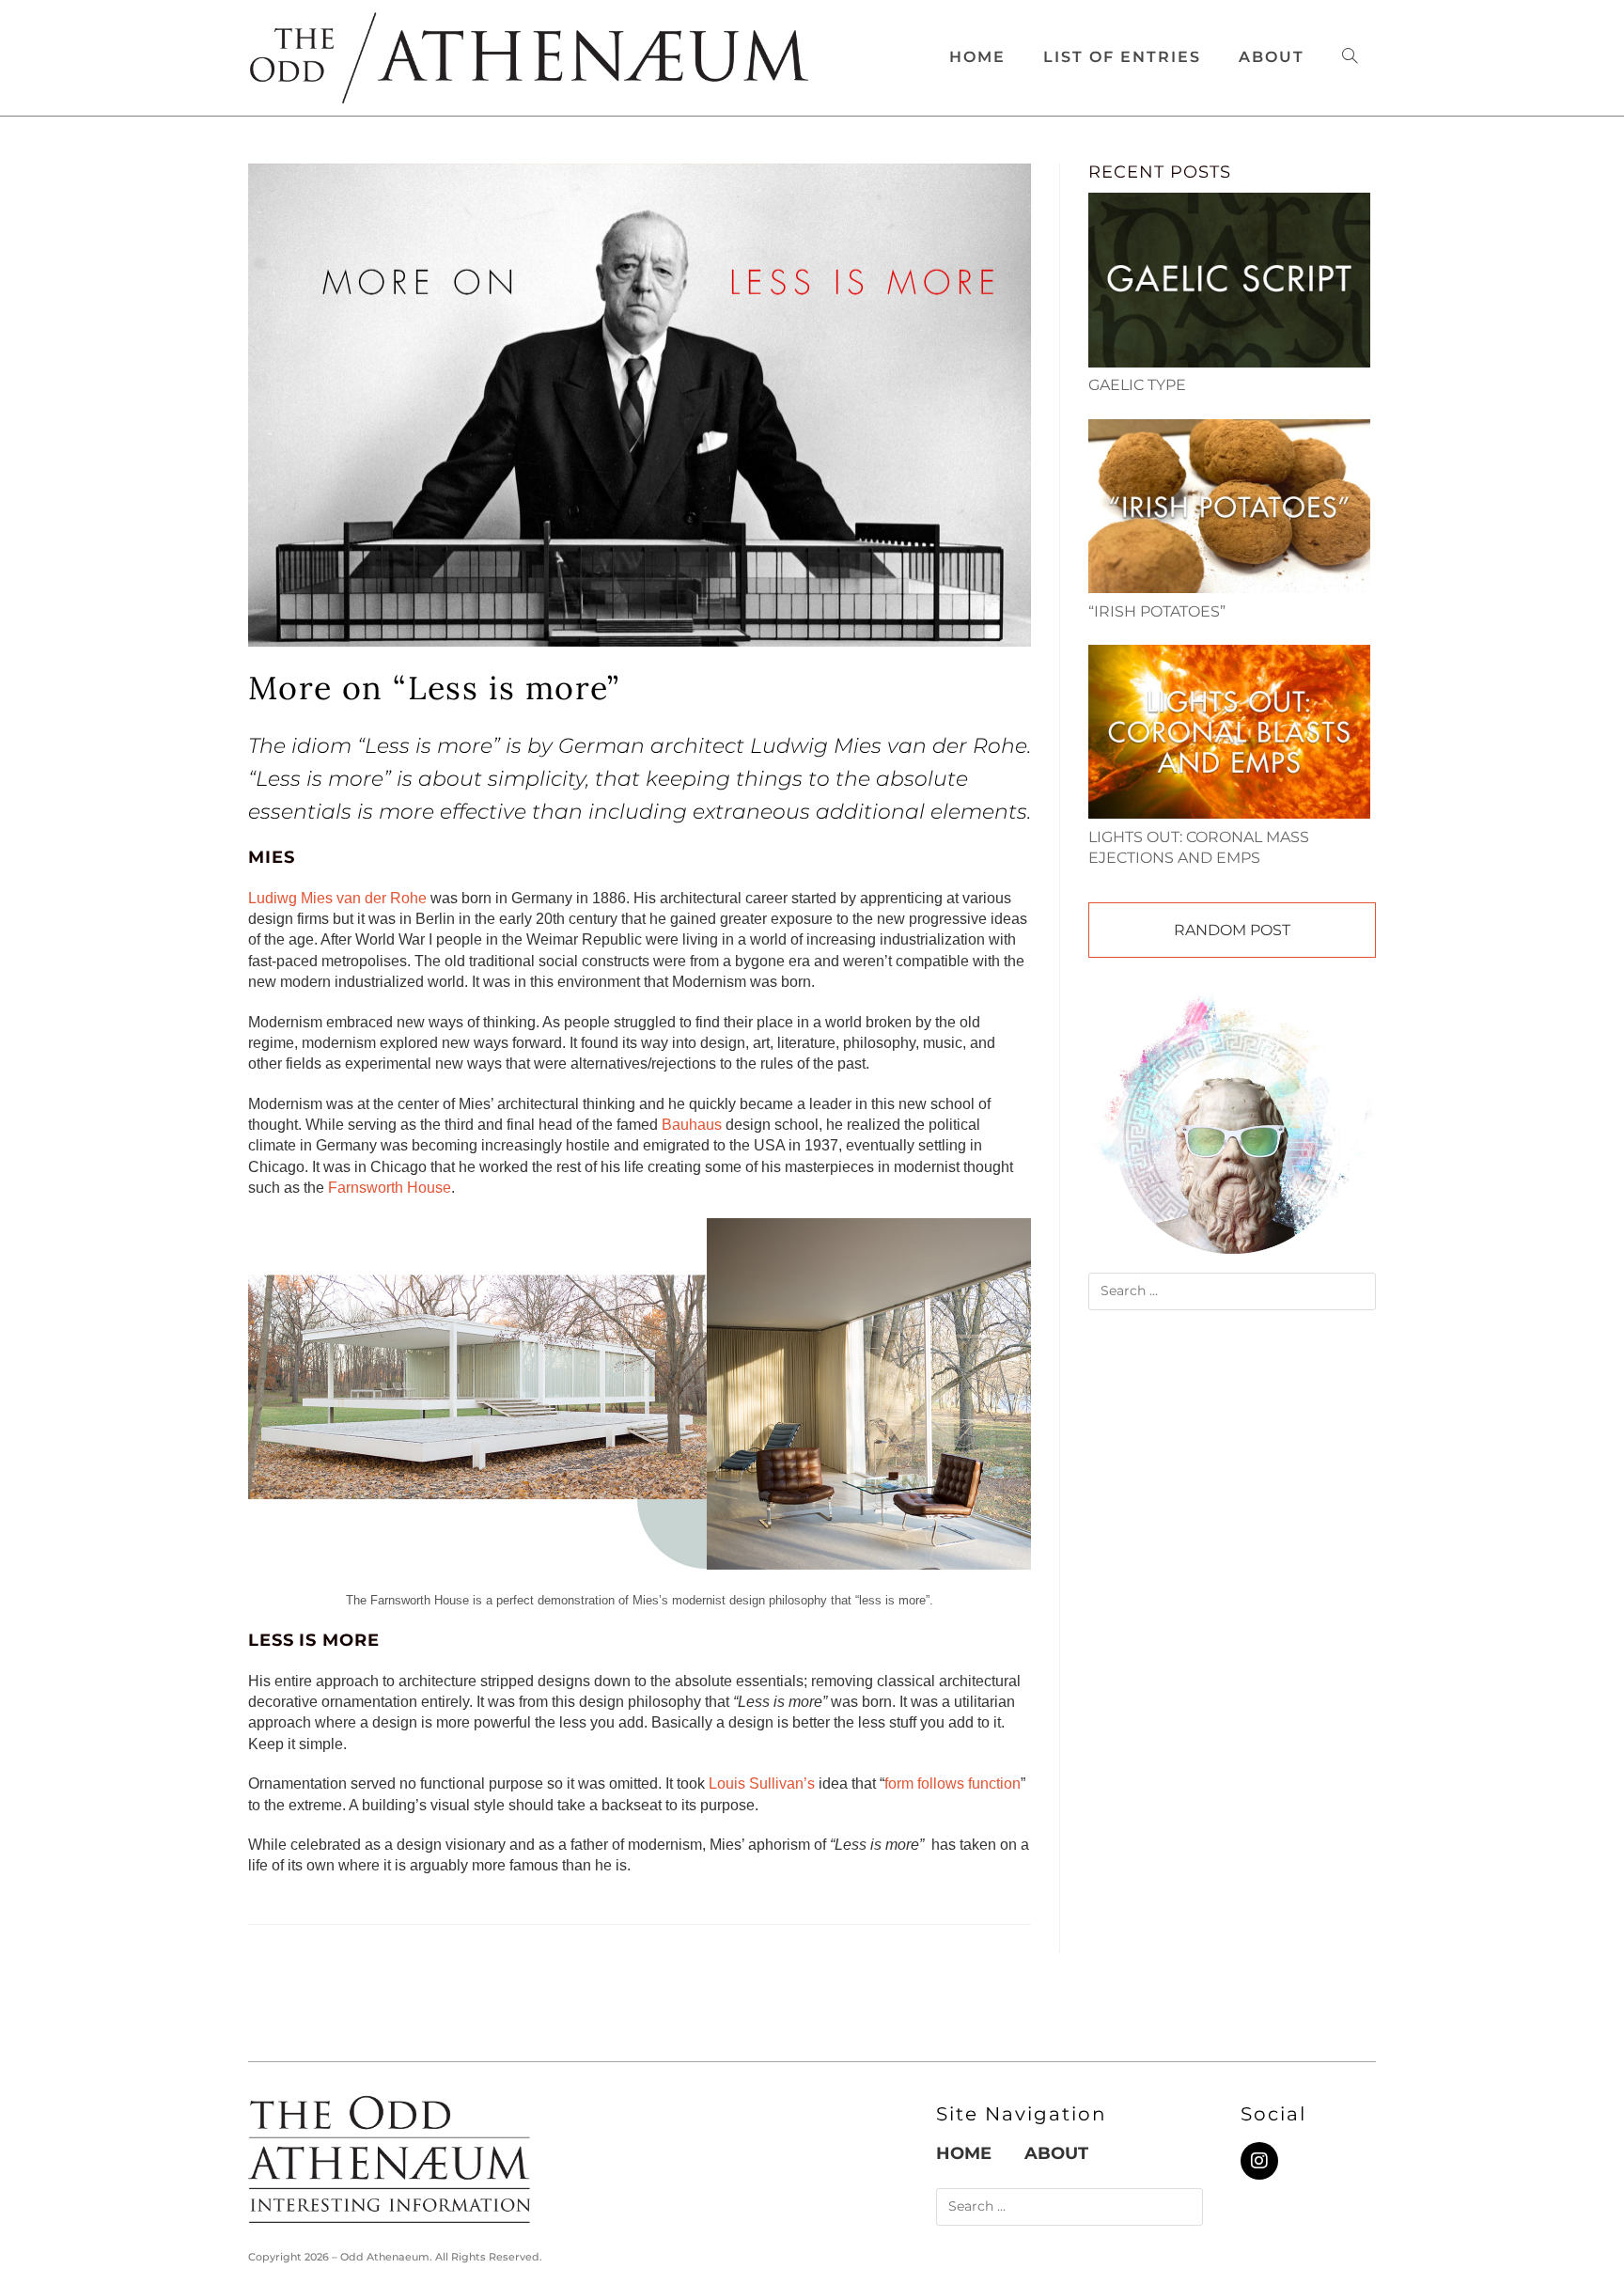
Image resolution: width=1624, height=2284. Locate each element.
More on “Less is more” (434, 688)
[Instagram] (1259, 2161)
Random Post (1232, 930)
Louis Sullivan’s (762, 1783)
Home (964, 2153)
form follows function (953, 1783)
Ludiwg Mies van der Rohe (337, 898)
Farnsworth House (390, 1188)
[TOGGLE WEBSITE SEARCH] (1350, 57)
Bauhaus (692, 1125)
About (1056, 2153)
